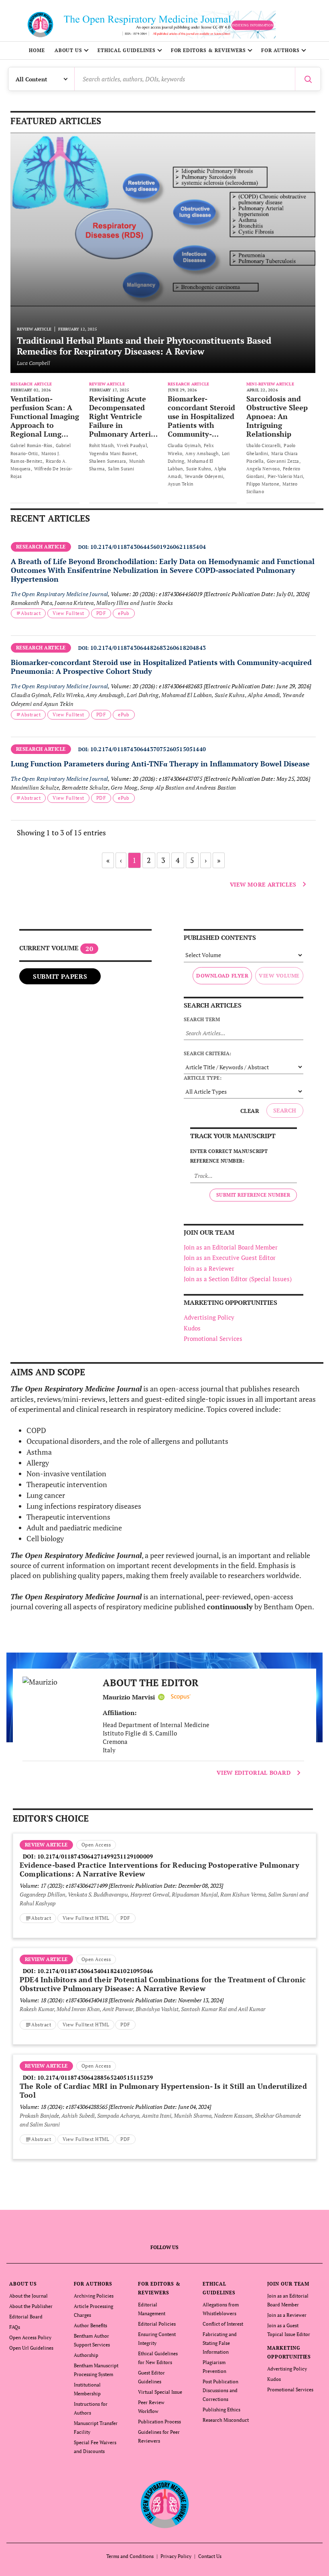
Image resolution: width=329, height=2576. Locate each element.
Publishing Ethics (221, 2410)
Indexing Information (253, 25)
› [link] (206, 860)
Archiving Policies (94, 2296)
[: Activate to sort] (163, 541)
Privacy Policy (176, 2556)
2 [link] (149, 860)
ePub (124, 613)
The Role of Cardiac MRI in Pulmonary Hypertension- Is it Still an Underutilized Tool (163, 2090)
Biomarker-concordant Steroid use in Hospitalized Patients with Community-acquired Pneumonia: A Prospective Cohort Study (201, 434)
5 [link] (192, 860)
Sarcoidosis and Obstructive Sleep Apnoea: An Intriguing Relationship (277, 416)
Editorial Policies (157, 2324)
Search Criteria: (208, 1053)
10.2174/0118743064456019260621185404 (148, 547)
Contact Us (210, 2556)
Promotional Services (213, 1338)
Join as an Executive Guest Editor (230, 1258)
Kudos (192, 1328)
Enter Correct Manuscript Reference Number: (229, 1156)
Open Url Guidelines (31, 2348)
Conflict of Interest (223, 2324)
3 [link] (163, 860)
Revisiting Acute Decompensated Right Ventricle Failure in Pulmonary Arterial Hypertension (123, 421)
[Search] (308, 79)
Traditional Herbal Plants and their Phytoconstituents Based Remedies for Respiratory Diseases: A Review (144, 346)
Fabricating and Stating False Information (220, 2343)
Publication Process (159, 2422)
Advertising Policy (209, 1317)
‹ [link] (121, 860)
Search (285, 1110)
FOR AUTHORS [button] (281, 50)
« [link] (108, 860)
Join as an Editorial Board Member (231, 1247)
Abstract (31, 613)
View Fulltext (68, 613)
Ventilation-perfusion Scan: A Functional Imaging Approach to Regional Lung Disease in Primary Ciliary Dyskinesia (45, 425)
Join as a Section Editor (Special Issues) (238, 1279)
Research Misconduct (226, 2420)
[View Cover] (58, 1682)
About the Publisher (31, 2306)
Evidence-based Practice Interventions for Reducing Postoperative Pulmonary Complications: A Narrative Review (159, 1869)
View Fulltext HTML (86, 1918)
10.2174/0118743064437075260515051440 (148, 749)
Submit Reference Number (253, 1195)
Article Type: (203, 1078)
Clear (250, 1111)
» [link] (219, 860)
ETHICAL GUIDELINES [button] (126, 50)
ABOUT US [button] (69, 50)
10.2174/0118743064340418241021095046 (95, 1971)
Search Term (202, 1019)
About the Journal (28, 2296)
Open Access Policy (30, 2337)
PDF (101, 613)
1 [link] (134, 860)
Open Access (96, 1845)
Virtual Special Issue (160, 2392)
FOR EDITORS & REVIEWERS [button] (208, 50)
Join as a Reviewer (209, 1268)
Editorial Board (26, 2317)
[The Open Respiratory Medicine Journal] (165, 2504)
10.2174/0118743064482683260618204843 (148, 648)
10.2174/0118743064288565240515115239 (95, 2077)
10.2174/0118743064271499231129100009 (95, 1856)
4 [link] (178, 860)
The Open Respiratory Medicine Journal (59, 594)
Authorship (86, 2355)
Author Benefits (90, 2325)
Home (37, 50)
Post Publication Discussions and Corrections (220, 2390)
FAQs (15, 2327)
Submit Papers (60, 976)
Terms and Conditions (130, 2556)
